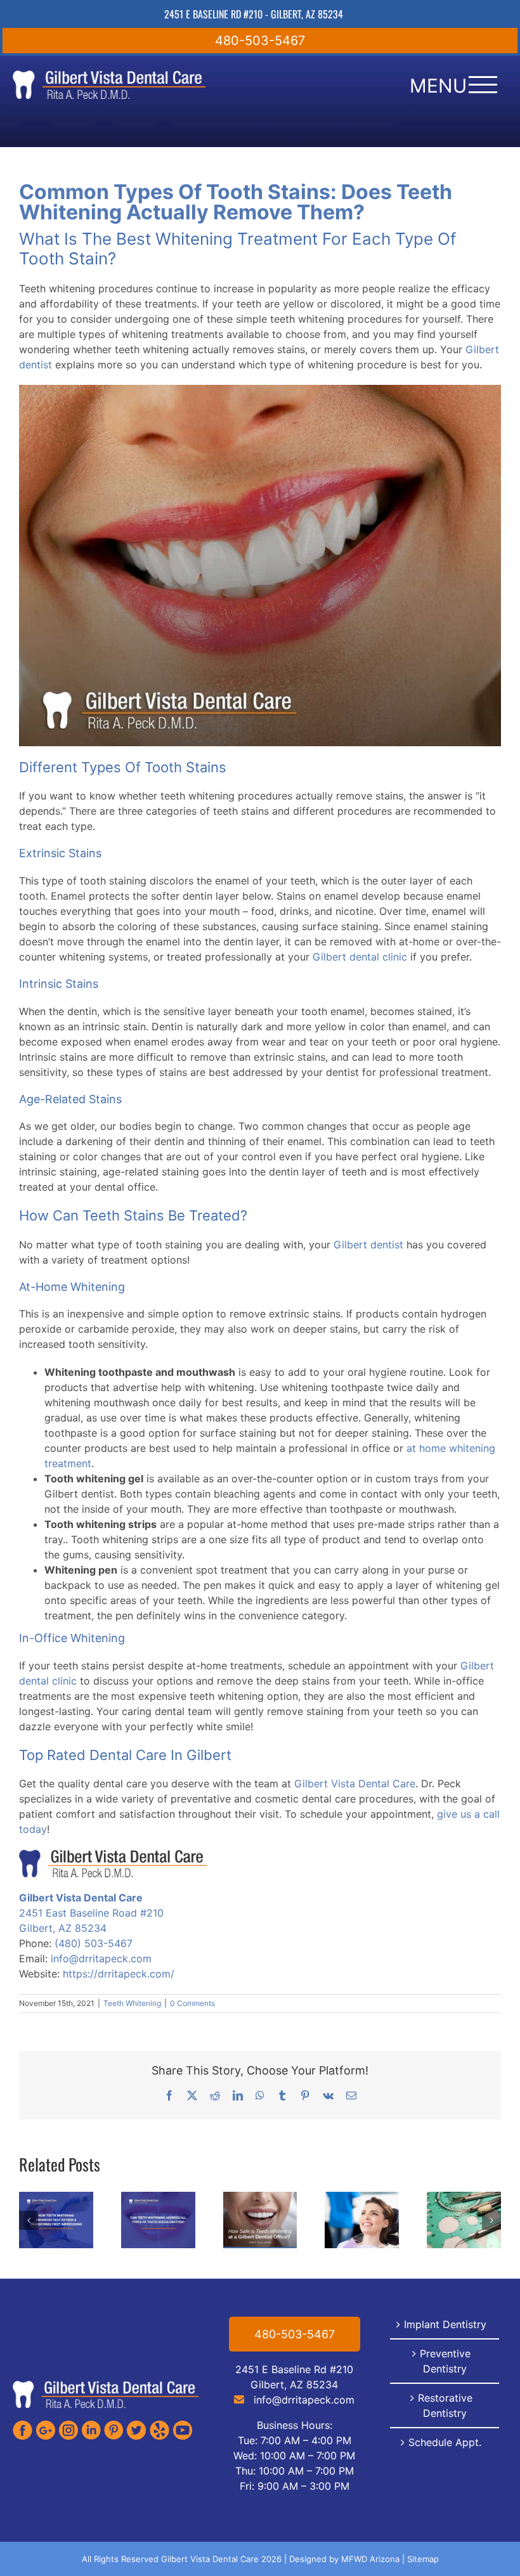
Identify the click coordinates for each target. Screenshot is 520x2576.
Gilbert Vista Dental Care (355, 1783)
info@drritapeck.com (101, 1958)
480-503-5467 (260, 41)
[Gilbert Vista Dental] (106, 2385)
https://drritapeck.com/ (119, 1974)
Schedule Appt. (445, 2442)
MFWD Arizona (370, 2559)
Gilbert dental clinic (360, 957)
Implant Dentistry (445, 2324)
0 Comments (192, 2003)
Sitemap (423, 2559)
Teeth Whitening (132, 2003)
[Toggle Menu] (483, 85)
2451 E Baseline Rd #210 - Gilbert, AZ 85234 (254, 14)
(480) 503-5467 (94, 1943)
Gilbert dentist (368, 1245)
